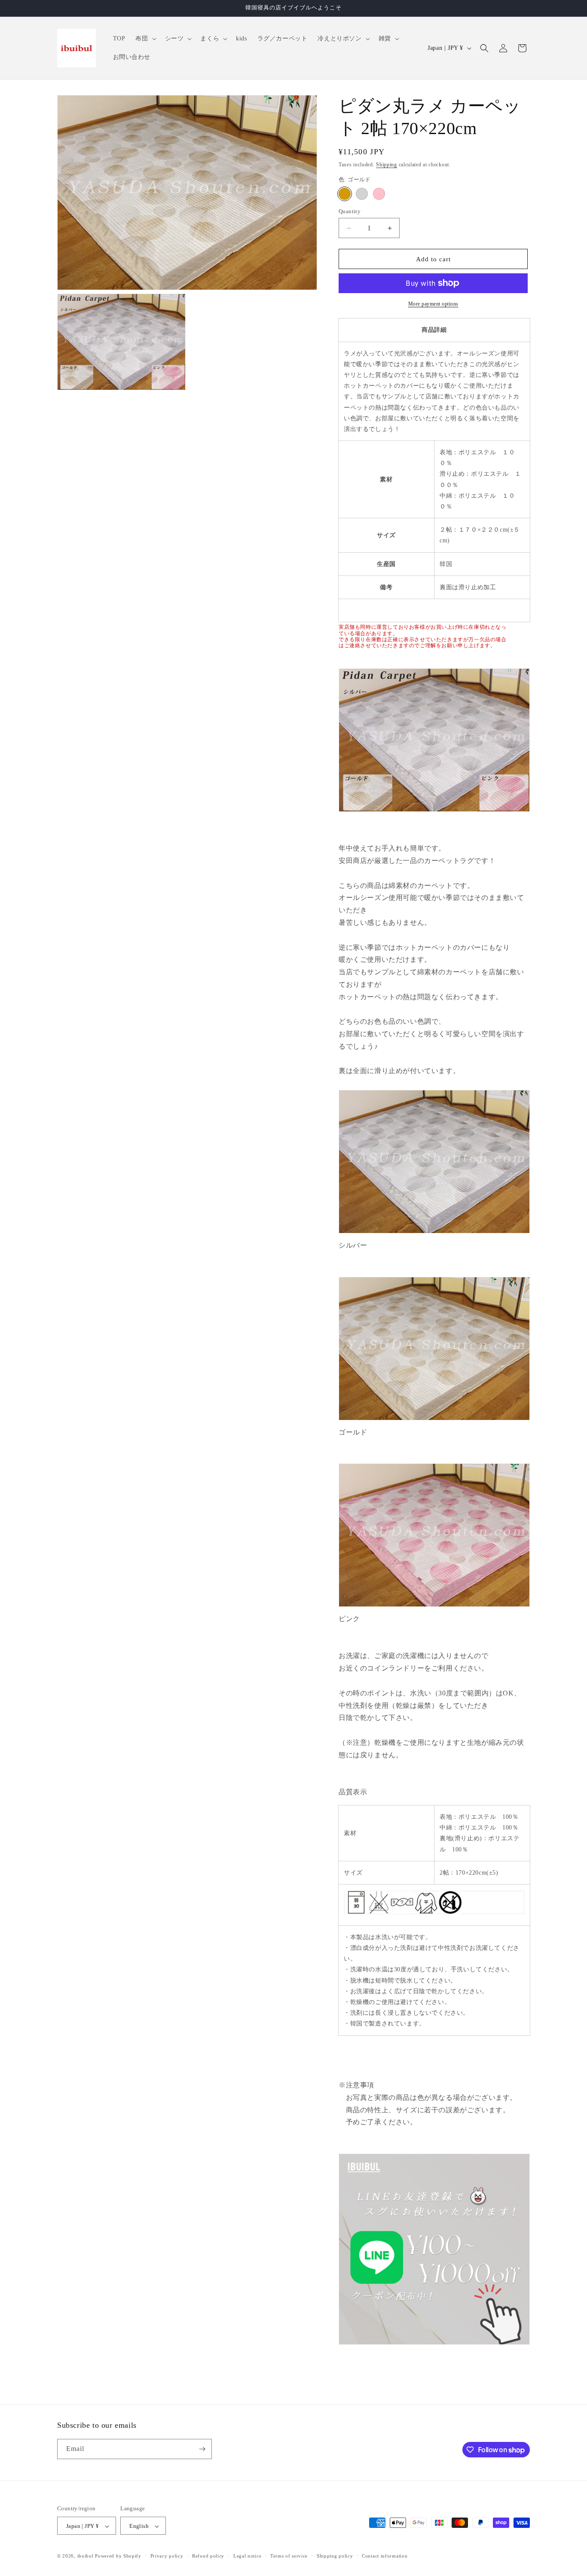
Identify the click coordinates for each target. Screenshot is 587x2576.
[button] (145, 39)
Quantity (350, 211)
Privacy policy (167, 2556)
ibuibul (86, 2556)
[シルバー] (362, 194)
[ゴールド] (345, 194)
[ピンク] (379, 194)
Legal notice (247, 2556)
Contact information (385, 2556)
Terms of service (289, 2556)
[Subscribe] (202, 2449)
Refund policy (208, 2556)
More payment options (433, 304)
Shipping (387, 165)
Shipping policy (335, 2556)
